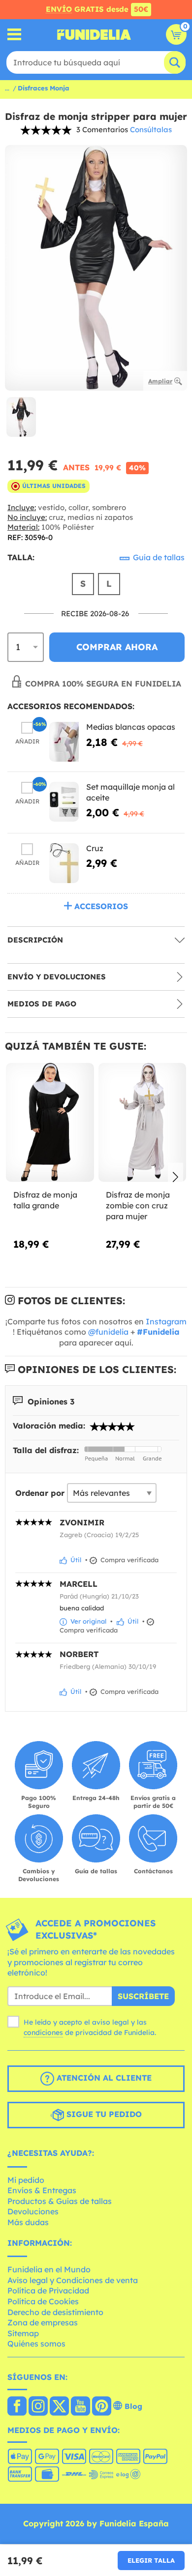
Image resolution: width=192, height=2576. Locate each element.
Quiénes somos (36, 2344)
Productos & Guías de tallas (60, 2201)
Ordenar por (40, 1493)
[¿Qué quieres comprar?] (15, 35)
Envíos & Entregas (42, 2190)
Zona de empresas (43, 2322)
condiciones (43, 2032)
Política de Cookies (43, 2301)
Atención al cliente (103, 2078)
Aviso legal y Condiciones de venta (73, 2280)
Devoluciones (33, 2211)
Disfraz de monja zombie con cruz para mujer (138, 1205)
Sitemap (23, 2333)
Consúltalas (151, 129)
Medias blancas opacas (131, 727)
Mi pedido (26, 2180)
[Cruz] (64, 863)
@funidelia (108, 1332)
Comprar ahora (117, 647)
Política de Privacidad (48, 2290)
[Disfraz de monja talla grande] (50, 1123)
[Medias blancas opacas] (64, 742)
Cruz (95, 848)
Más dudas (28, 2222)
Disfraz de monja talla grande (45, 1200)
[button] (176, 1178)
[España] (17, 2407)
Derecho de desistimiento (55, 2312)
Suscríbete (143, 1996)
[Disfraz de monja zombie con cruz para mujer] (143, 1123)
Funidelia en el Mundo (49, 2269)
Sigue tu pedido (103, 2114)
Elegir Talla (151, 2560)
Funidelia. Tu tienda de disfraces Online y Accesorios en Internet (94, 34)
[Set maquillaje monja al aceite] (64, 802)
